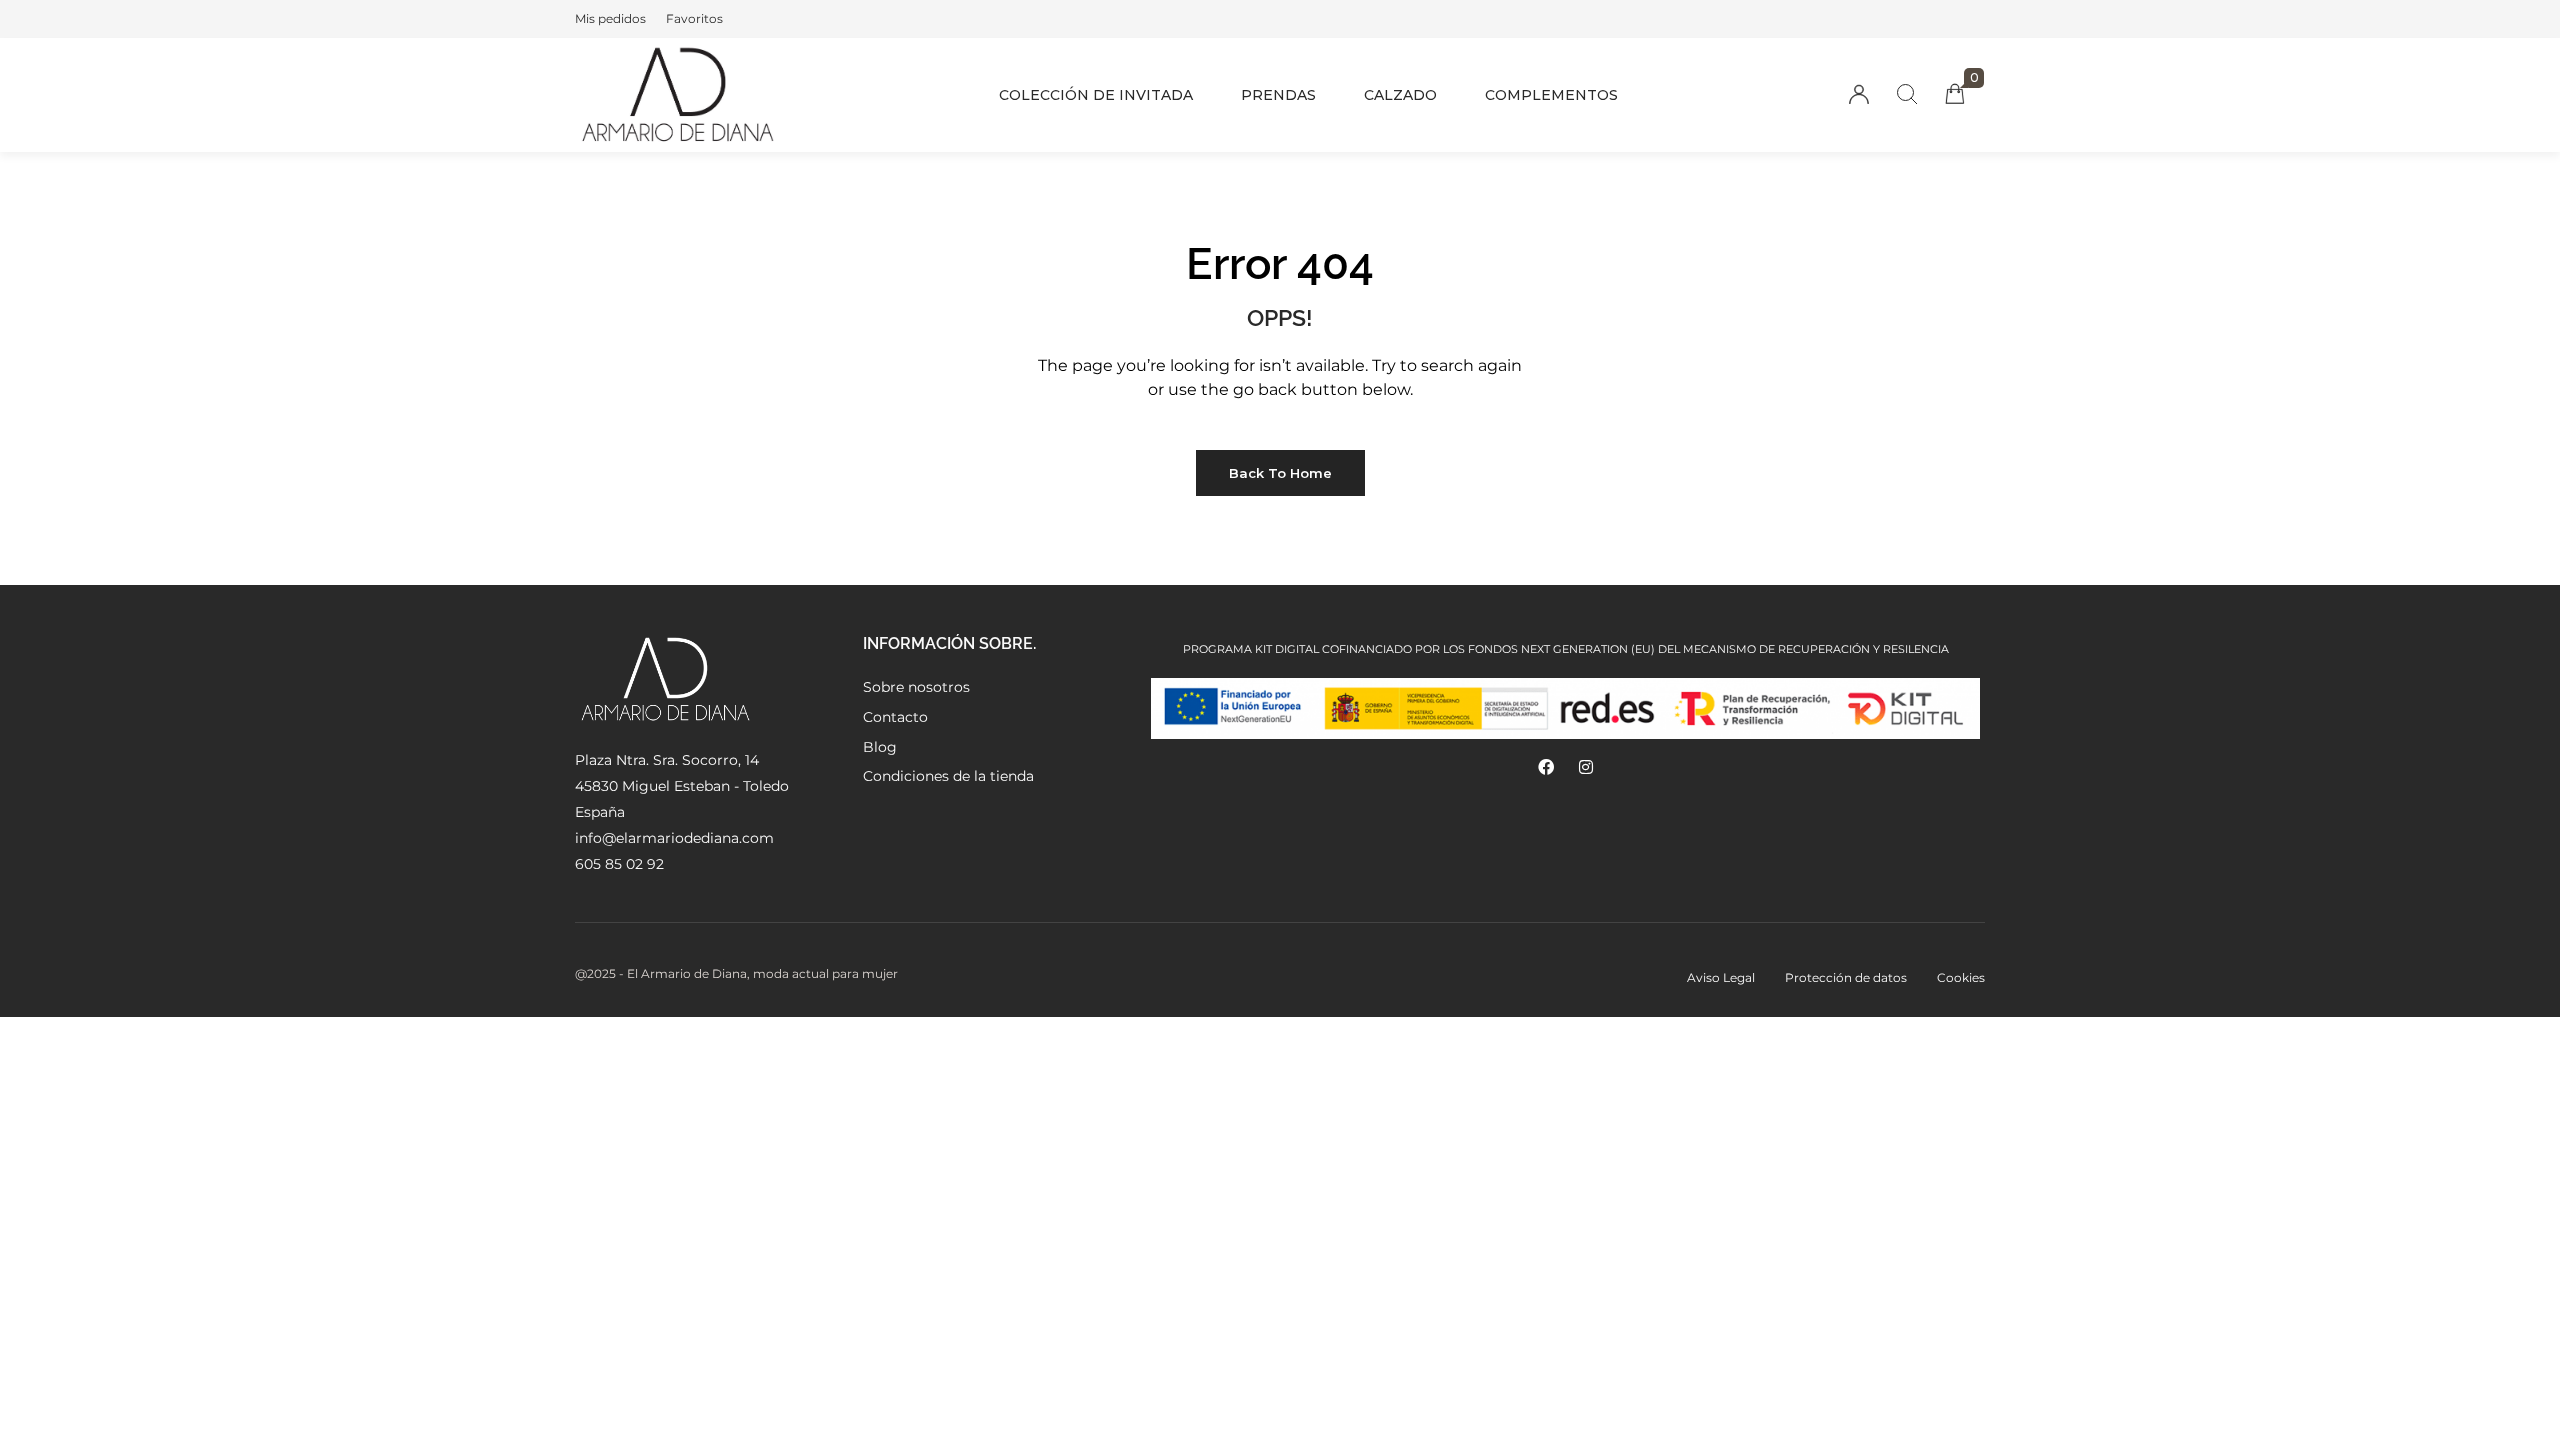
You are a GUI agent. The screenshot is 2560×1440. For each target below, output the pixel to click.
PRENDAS (1278, 95)
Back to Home (1280, 473)
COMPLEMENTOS (1551, 95)
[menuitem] (610, 19)
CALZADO (1400, 95)
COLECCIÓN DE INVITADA (1096, 95)
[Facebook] (1546, 767)
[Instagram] (1586, 767)
